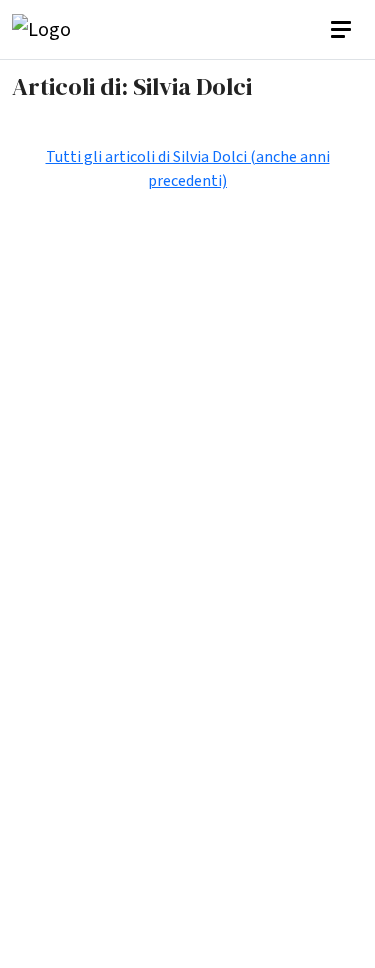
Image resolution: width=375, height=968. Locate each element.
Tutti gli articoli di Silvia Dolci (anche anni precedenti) (188, 169)
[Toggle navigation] (343, 30)
